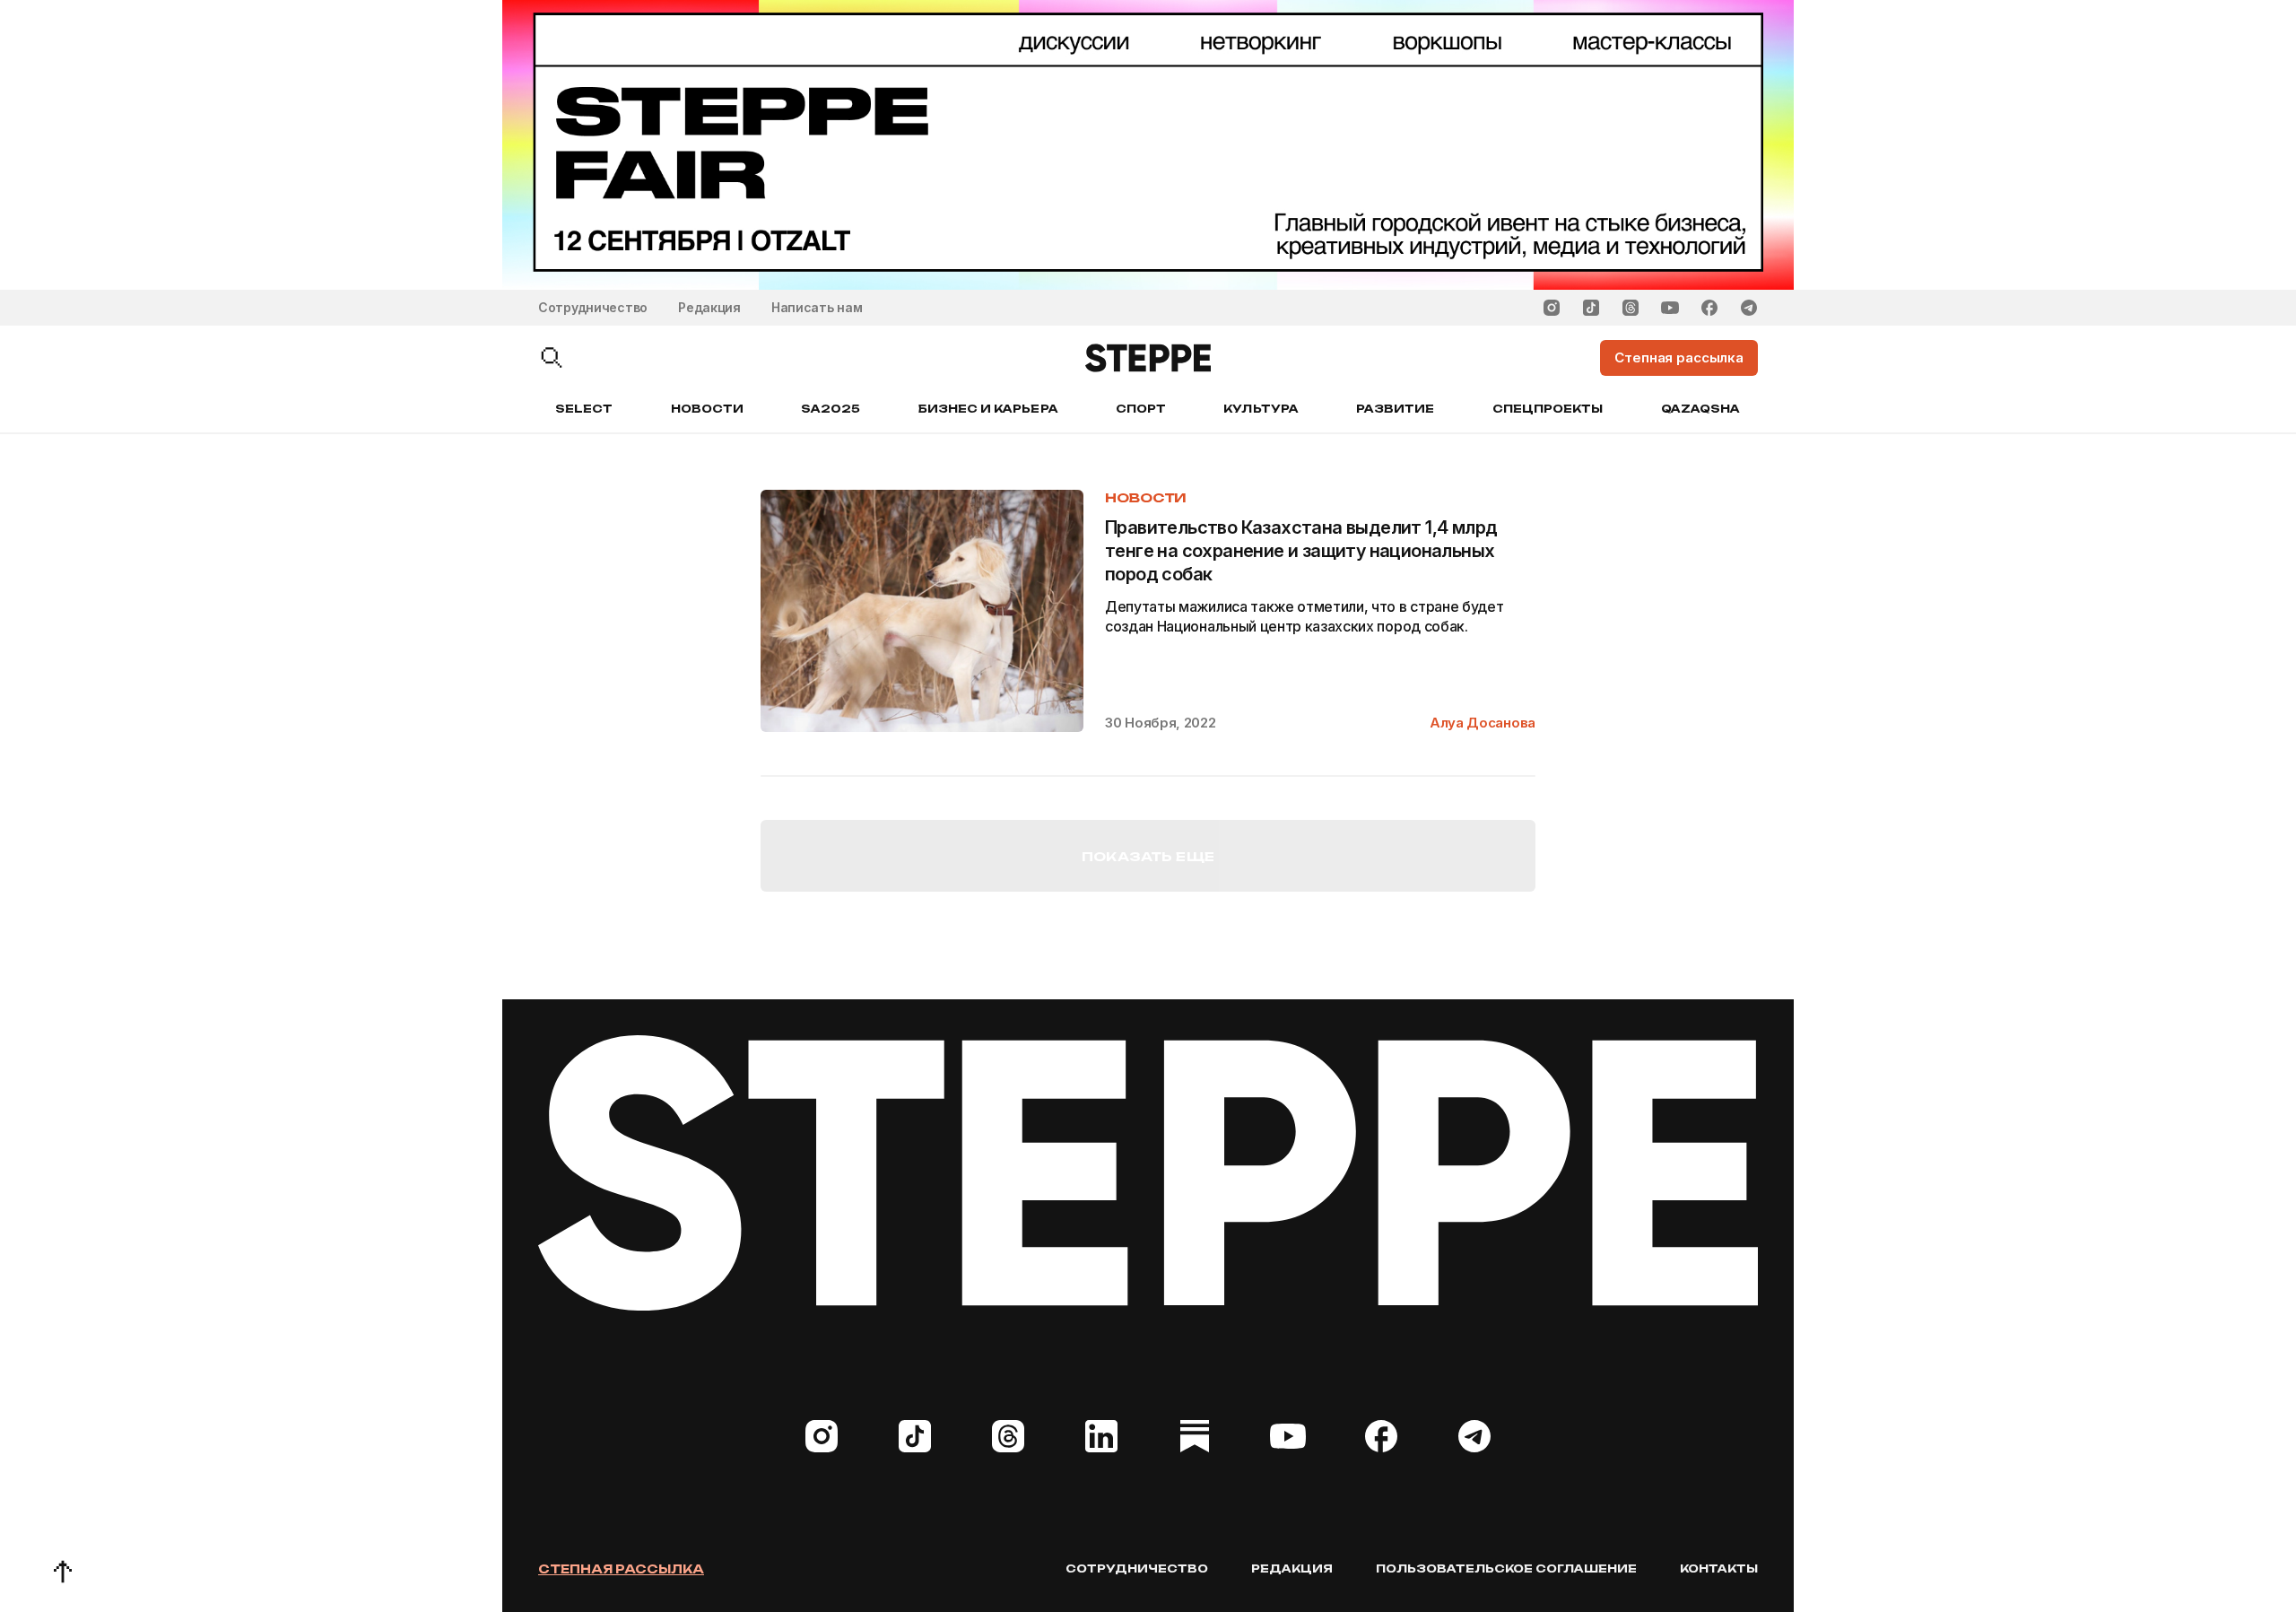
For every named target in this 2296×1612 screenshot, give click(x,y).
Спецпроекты (1548, 409)
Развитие (1395, 409)
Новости (707, 409)
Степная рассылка (621, 1569)
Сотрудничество (593, 307)
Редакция (709, 307)
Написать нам (817, 307)
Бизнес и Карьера (988, 409)
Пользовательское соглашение (1506, 1568)
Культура (1261, 409)
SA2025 (831, 409)
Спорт (1141, 409)
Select (584, 409)
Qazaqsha (1700, 409)
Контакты (1719, 1568)
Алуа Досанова (1483, 723)
